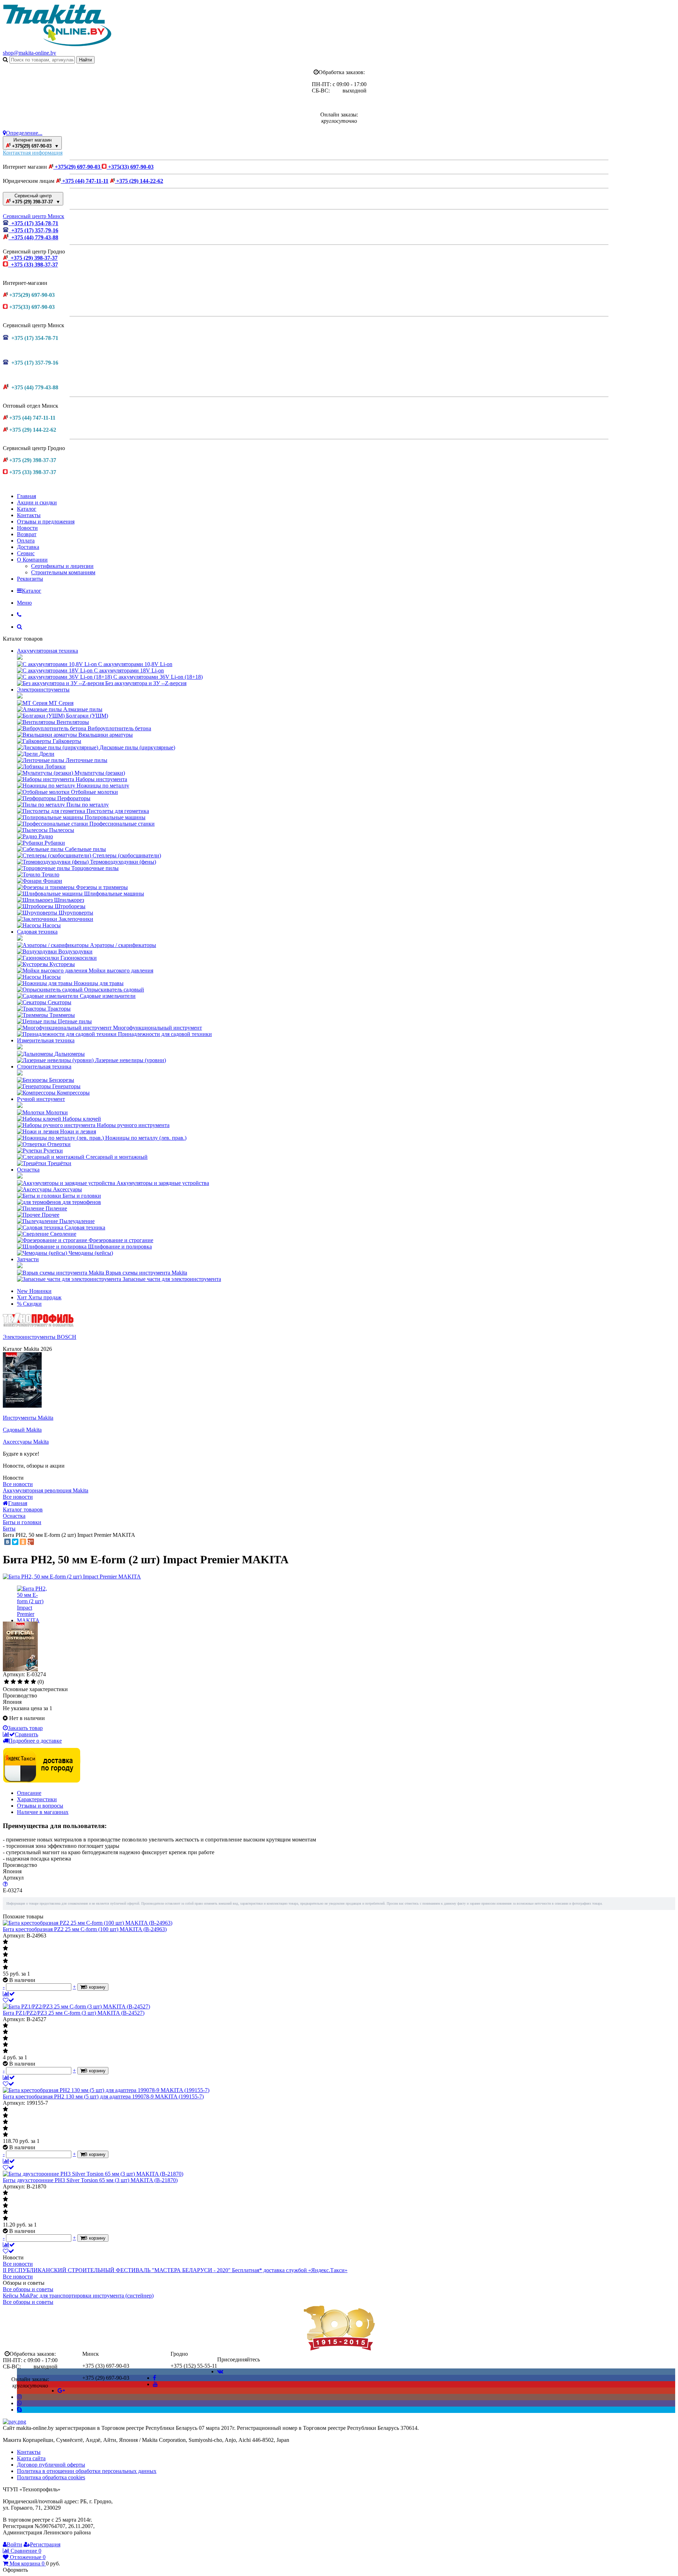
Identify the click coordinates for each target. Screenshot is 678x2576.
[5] (33, 1682)
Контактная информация (33, 153)
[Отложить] (8, 2000)
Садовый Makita (22, 1430)
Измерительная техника (46, 1040)
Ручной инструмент (41, 1099)
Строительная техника (44, 1067)
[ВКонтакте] (7, 1542)
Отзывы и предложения (46, 522)
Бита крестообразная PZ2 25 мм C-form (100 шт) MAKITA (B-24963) (85, 1929)
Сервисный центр (35, 199)
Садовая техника (37, 932)
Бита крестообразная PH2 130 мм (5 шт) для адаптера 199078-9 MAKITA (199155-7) (103, 2096)
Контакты (29, 515)
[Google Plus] (31, 1542)
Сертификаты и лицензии (62, 566)
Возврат (27, 534)
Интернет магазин (35, 143)
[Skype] (19, 2410)
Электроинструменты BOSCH (40, 1337)
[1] (7, 1682)
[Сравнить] (9, 1994)
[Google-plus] (61, 2391)
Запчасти (28, 1259)
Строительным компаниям (63, 572)
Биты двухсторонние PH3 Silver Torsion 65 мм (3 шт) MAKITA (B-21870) (90, 2180)
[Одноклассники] (23, 1542)
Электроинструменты (43, 690)
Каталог (27, 509)
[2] (13, 1682)
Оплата (26, 541)
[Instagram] (19, 2397)
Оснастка (28, 1170)
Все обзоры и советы (28, 2289)
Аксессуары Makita (26, 1442)
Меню (24, 603)
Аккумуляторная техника (47, 651)
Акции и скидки (37, 502)
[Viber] (19, 2403)
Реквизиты (30, 579)
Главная (26, 496)
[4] (27, 1682)
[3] (20, 1682)
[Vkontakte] (220, 2371)
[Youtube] (155, 2384)
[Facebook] (154, 2378)
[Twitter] (15, 1542)
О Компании (32, 560)
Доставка (28, 547)
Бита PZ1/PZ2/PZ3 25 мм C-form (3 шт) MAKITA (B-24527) (74, 2013)
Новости (27, 528)
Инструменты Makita (28, 1418)
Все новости (18, 1484)
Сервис (26, 553)
